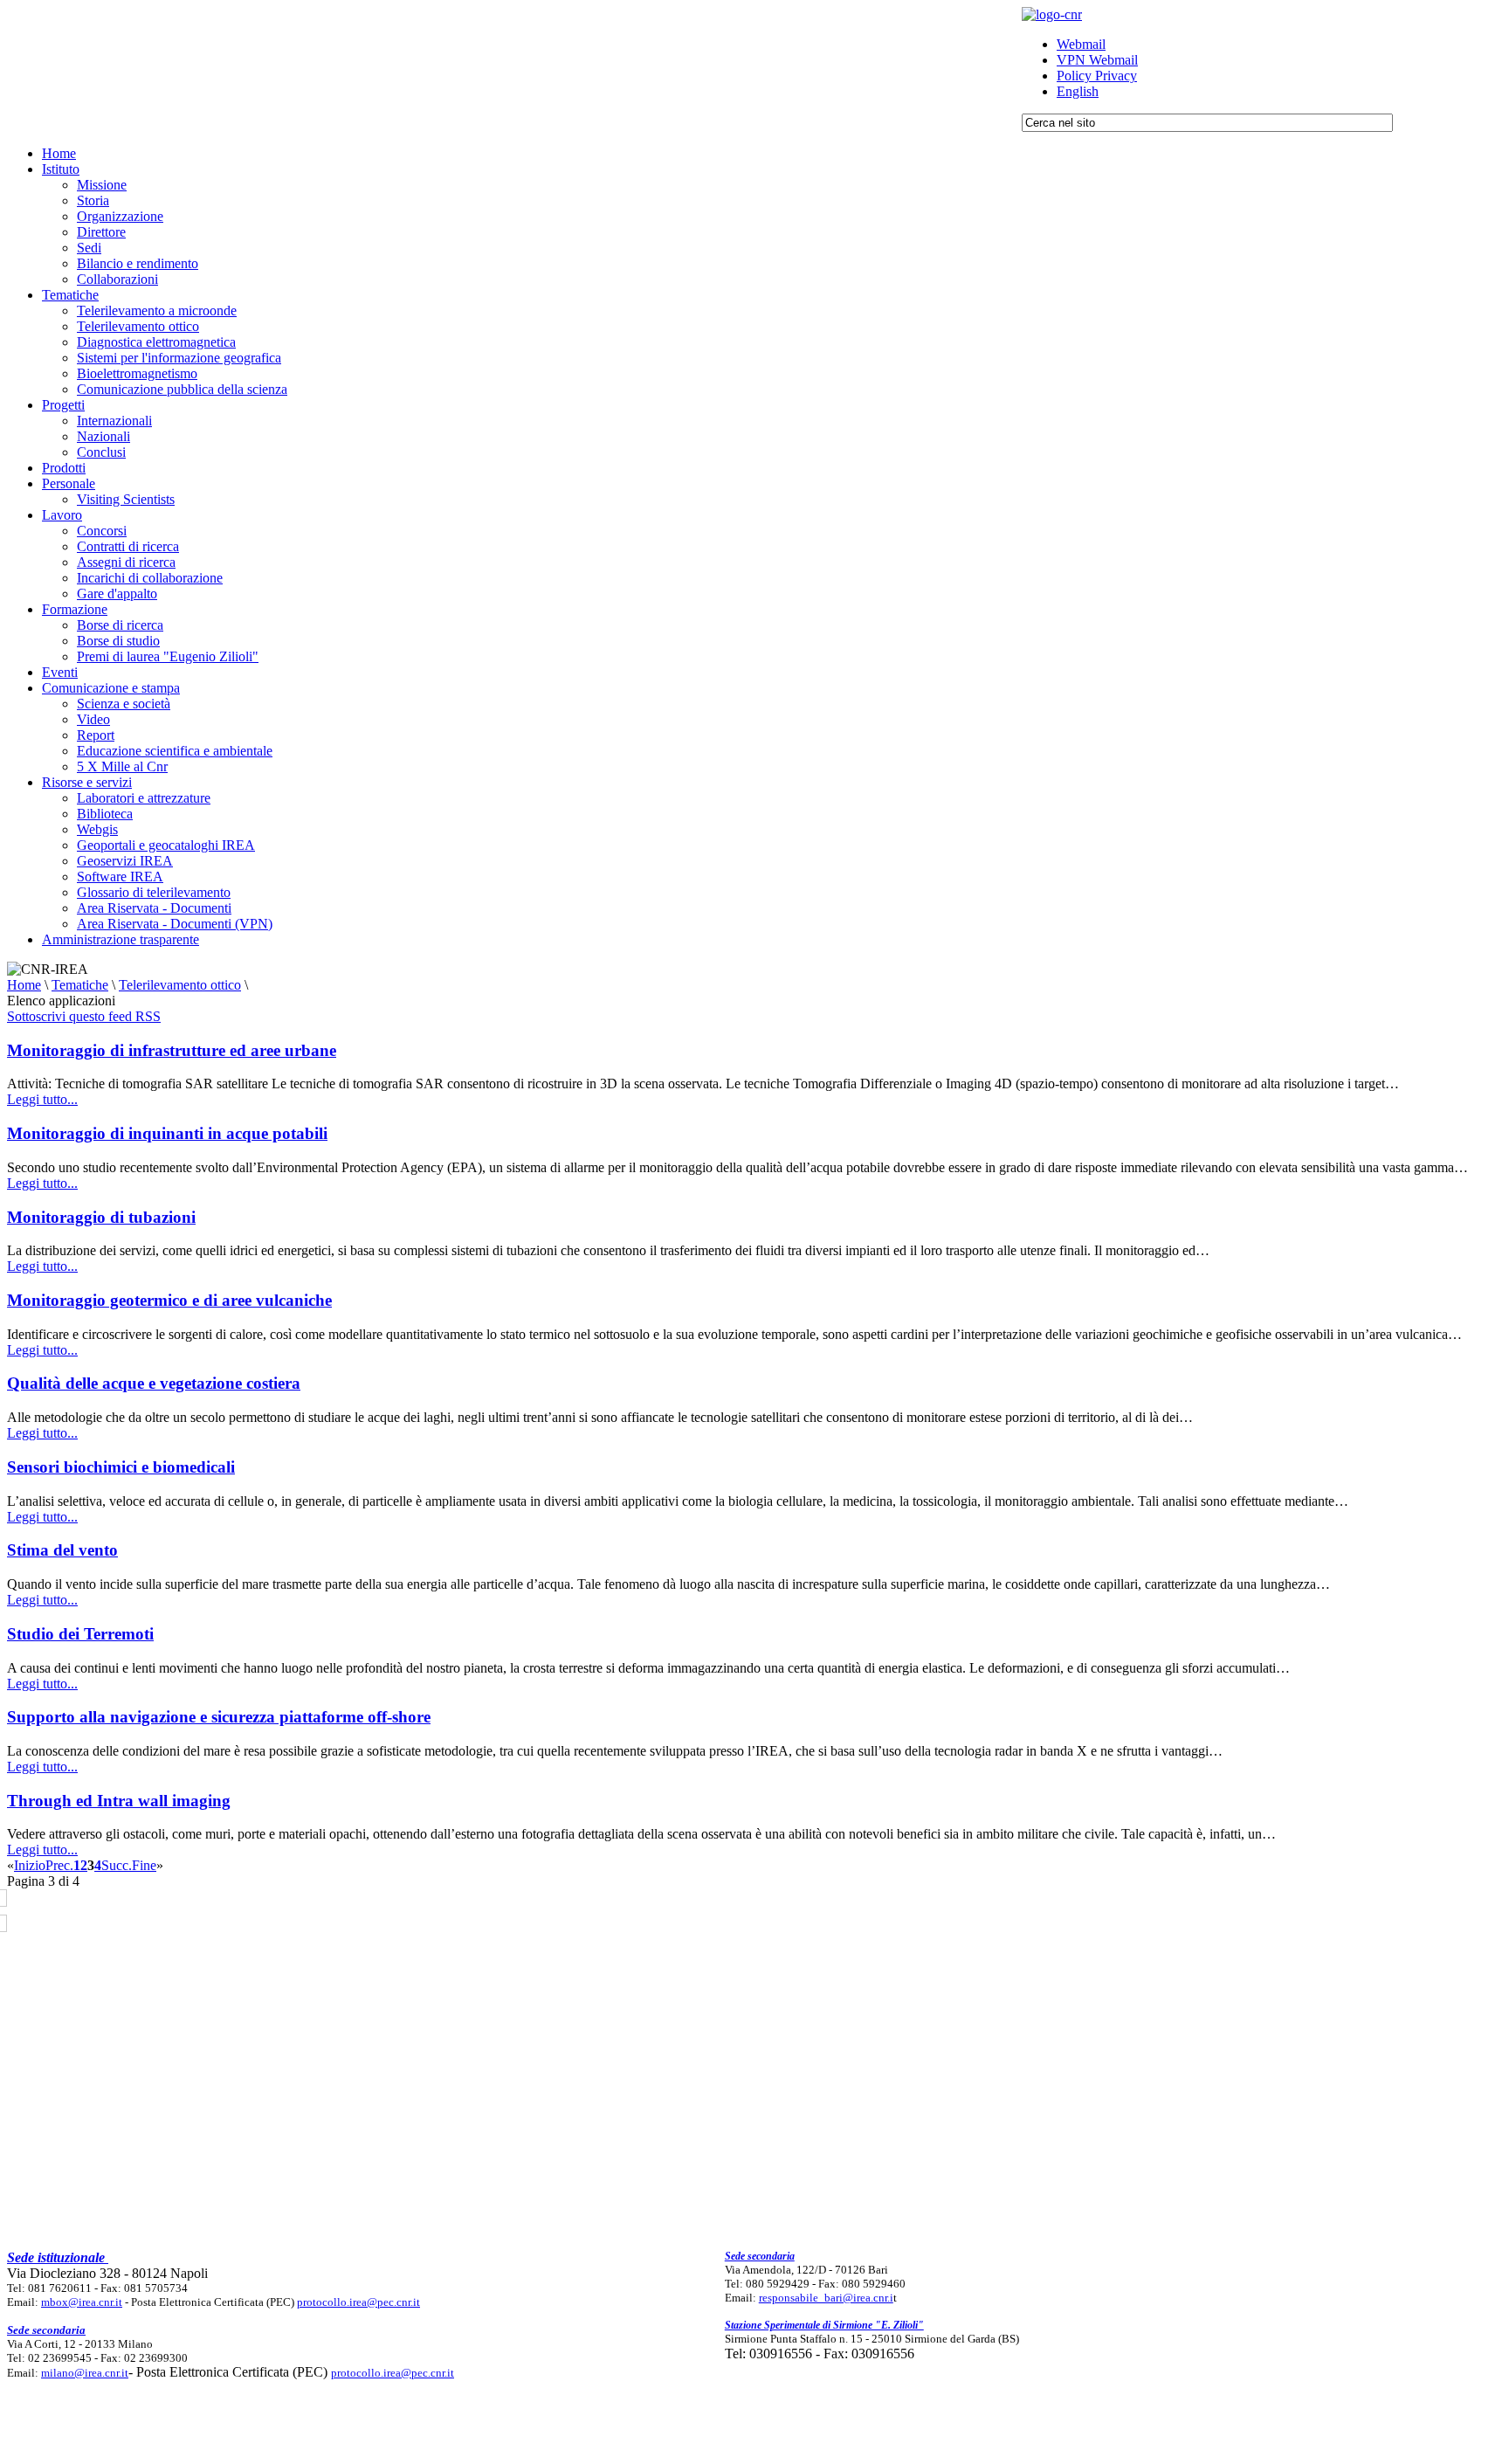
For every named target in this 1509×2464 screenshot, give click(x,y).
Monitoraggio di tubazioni (101, 1217)
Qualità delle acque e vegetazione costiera (154, 1383)
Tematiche (80, 985)
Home (24, 985)
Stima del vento (62, 1550)
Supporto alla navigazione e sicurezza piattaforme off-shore (219, 1717)
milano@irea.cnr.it (85, 2373)
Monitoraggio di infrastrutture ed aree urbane (172, 1050)
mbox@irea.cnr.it (82, 2302)
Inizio (30, 1865)
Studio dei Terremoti (80, 1634)
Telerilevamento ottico (180, 985)
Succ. (117, 1865)
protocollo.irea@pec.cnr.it (358, 2302)
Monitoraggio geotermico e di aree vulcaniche (169, 1300)
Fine (144, 1865)
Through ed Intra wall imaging (119, 1801)
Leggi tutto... (42, 1099)
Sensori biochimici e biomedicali (121, 1467)
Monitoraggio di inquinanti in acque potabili (167, 1133)
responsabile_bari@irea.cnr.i (826, 2298)
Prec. (59, 1865)
